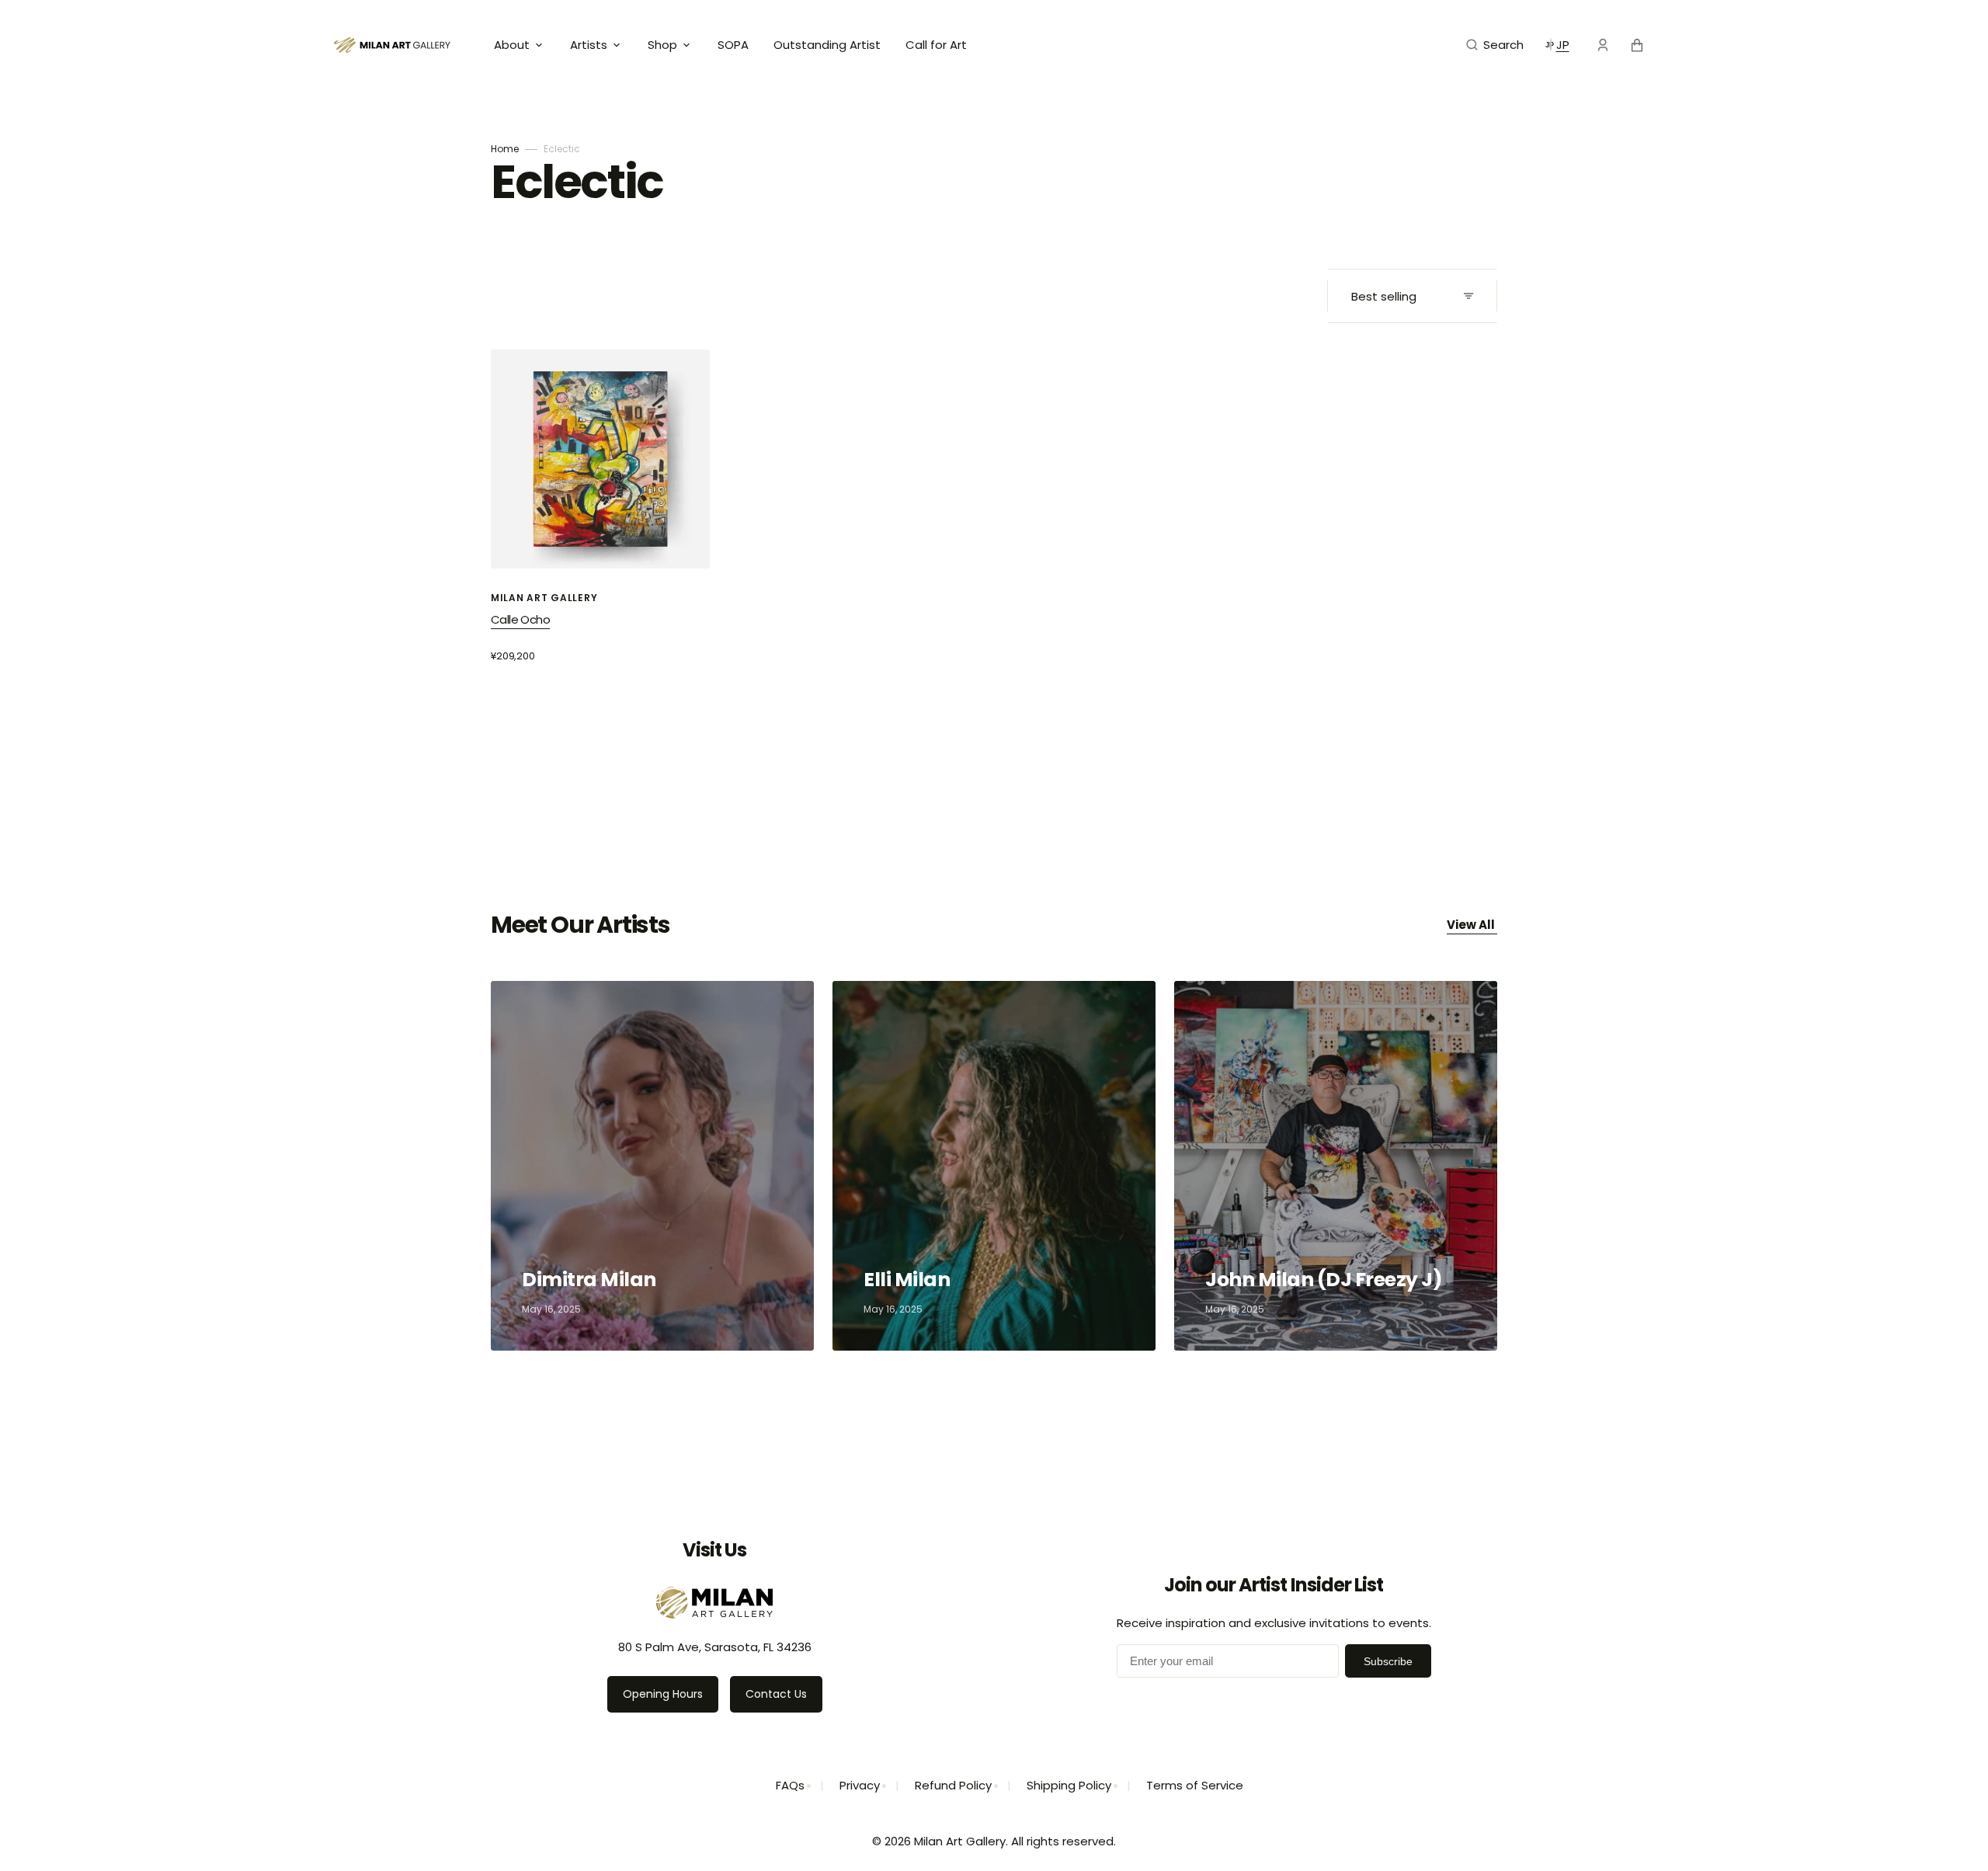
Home (505, 149)
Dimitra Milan (591, 1280)
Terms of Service (1195, 1785)
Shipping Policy (1069, 1785)
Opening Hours (663, 1694)
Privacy (860, 1785)
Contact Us (776, 1694)
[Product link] (600, 506)
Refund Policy (953, 1785)
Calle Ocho (520, 619)
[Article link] (652, 1166)
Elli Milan (909, 1280)
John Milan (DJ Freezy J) (1326, 1280)
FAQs (790, 1785)
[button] (1495, 45)
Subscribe (1388, 1661)
